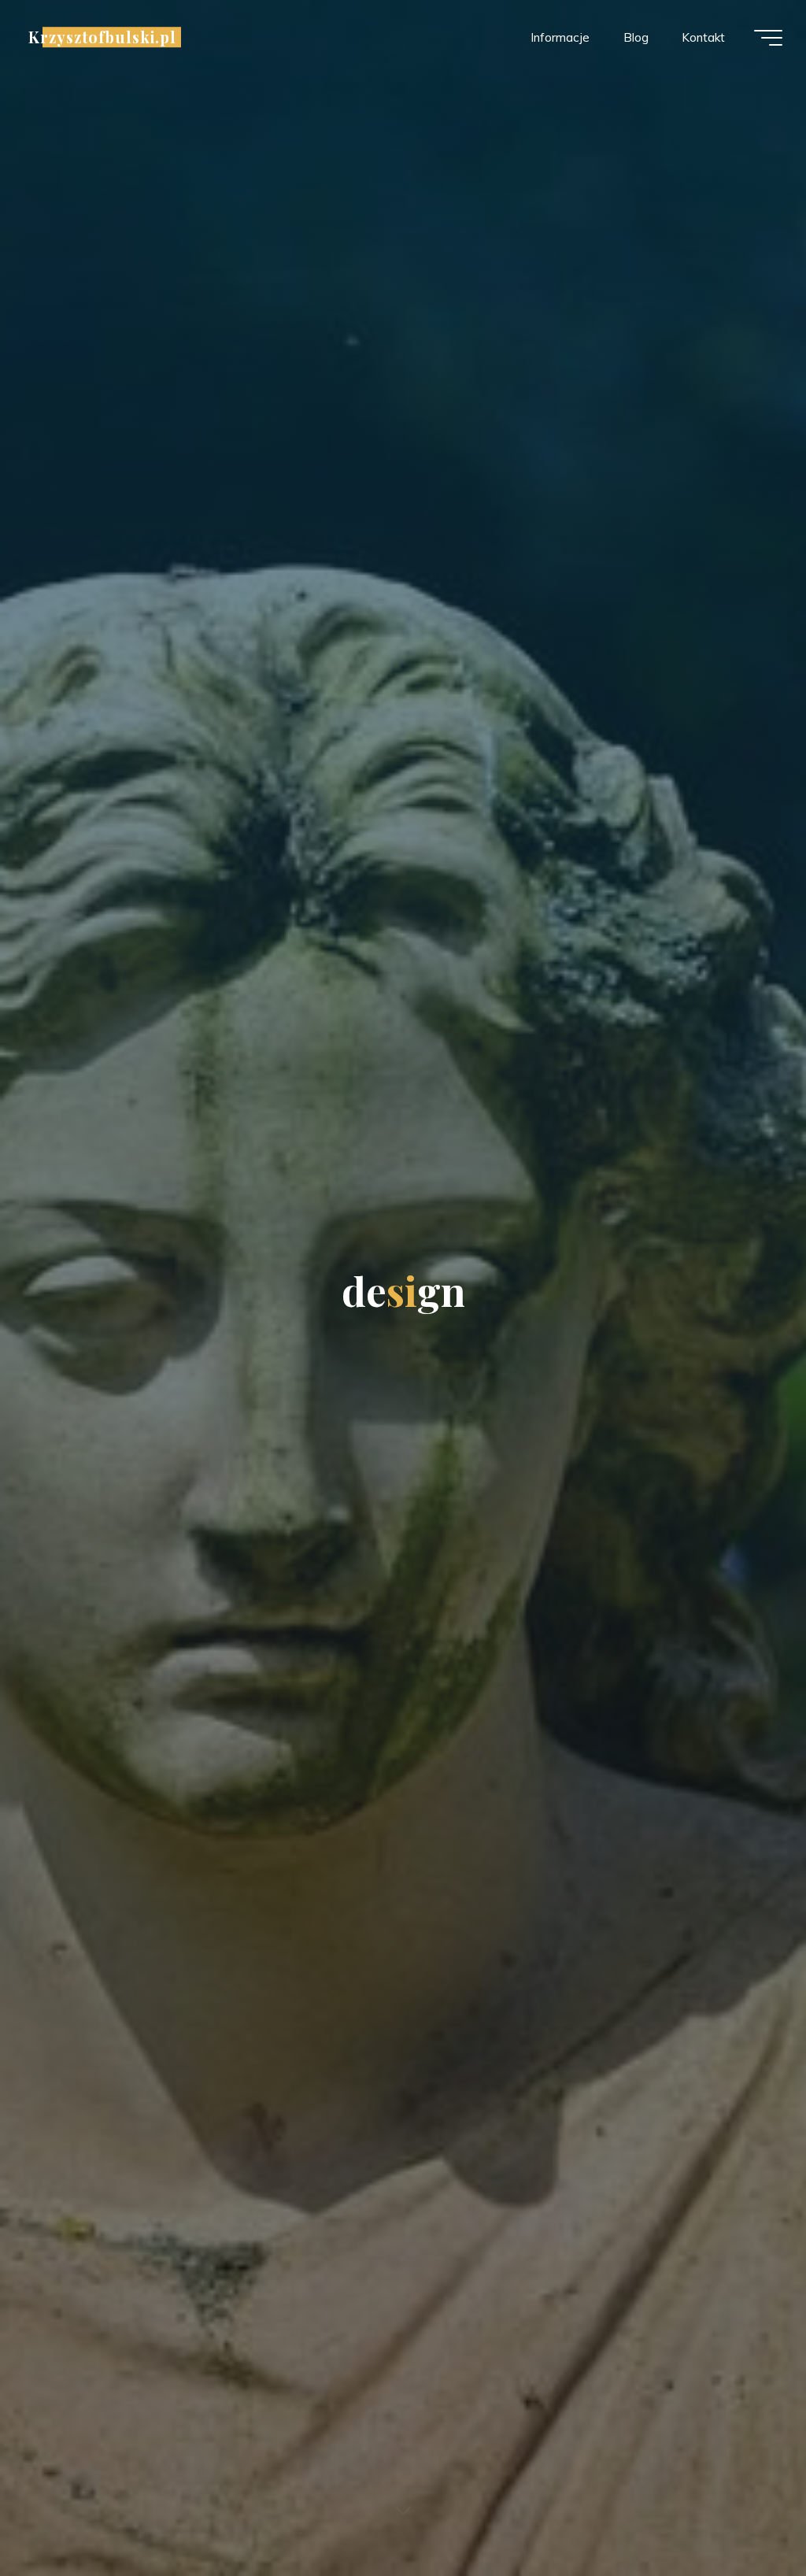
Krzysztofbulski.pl (102, 37)
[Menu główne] (768, 38)
